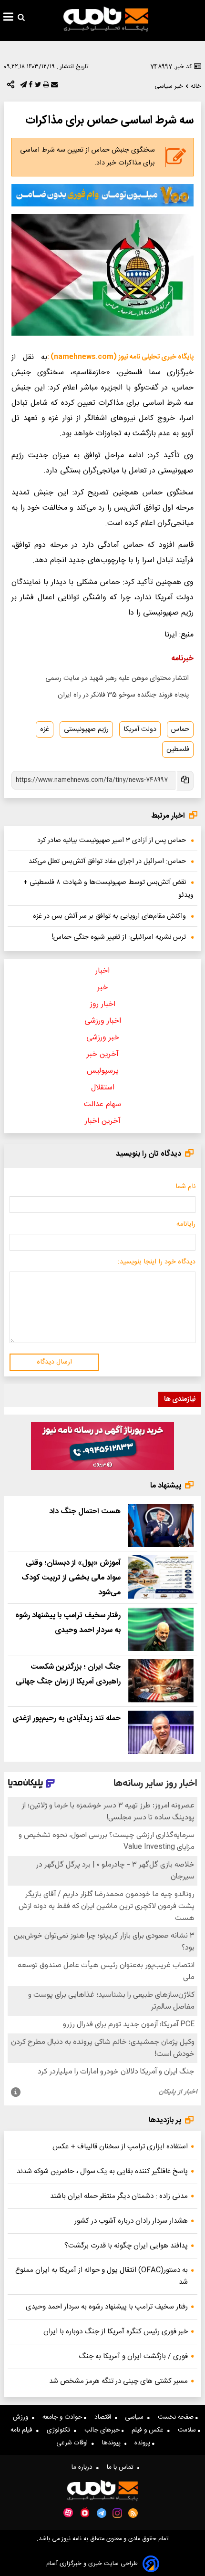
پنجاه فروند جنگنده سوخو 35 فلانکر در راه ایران (123, 695)
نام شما (185, 1187)
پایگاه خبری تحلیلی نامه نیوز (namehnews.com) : (120, 357)
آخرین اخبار (103, 1121)
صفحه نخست (177, 2417)
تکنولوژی (60, 2430)
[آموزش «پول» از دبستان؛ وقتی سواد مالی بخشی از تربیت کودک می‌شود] (161, 1577)
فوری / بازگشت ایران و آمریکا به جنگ (133, 2356)
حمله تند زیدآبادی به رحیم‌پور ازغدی (67, 1719)
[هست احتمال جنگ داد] (161, 1525)
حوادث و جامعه (63, 2417)
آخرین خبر (103, 1054)
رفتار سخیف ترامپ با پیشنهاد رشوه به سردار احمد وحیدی (107, 2307)
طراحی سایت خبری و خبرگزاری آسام (92, 2564)
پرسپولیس (103, 1071)
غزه (45, 729)
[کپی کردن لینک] (184, 781)
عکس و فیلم (149, 2430)
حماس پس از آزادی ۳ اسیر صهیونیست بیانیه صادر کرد (112, 841)
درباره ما (84, 2467)
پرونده (143, 2443)
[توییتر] (37, 87)
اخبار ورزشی (103, 1021)
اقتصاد (105, 2417)
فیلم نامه (23, 2430)
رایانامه (186, 1224)
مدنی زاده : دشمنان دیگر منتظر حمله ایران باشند (119, 2196)
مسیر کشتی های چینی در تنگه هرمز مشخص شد (118, 2381)
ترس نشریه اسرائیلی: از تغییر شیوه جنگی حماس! (119, 937)
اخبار (102, 971)
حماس (180, 729)
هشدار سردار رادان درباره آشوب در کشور (131, 2221)
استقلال (103, 1088)
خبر (102, 988)
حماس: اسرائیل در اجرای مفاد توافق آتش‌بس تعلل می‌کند (107, 862)
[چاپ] (45, 87)
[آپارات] (68, 2513)
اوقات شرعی (74, 2443)
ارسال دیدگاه (54, 1362)
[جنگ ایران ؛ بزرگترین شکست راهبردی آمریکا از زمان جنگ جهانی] (161, 1681)
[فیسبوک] (30, 87)
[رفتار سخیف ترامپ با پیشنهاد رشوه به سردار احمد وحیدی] (161, 1629)
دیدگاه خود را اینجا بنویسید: (157, 1262)
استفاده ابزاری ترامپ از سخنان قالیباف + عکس (120, 2147)
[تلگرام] (22, 87)
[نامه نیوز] (106, 19)
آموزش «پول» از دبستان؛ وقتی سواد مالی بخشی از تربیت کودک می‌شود (71, 1578)
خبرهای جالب (103, 2430)
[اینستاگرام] (117, 2513)
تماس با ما (122, 2467)
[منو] (8, 18)
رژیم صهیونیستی (86, 729)
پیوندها (113, 2443)
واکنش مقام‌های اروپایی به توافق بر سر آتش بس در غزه (109, 916)
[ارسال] (53, 87)
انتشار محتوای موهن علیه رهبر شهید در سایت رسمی (117, 678)
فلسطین (178, 749)
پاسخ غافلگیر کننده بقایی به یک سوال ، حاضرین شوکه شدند (102, 2171)
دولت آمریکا (140, 729)
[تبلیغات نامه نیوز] (102, 195)
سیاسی (136, 2417)
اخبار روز (103, 1004)
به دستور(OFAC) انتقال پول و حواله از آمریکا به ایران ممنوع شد (102, 2276)
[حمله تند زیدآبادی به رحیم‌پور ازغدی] (161, 1732)
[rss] (133, 2513)
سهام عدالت (102, 1104)
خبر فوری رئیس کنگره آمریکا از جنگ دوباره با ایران (116, 2332)
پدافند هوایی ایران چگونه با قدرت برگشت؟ (126, 2246)
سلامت (188, 2430)
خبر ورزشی (103, 1038)
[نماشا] (85, 2512)
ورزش (22, 2417)
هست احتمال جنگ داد (85, 1512)
